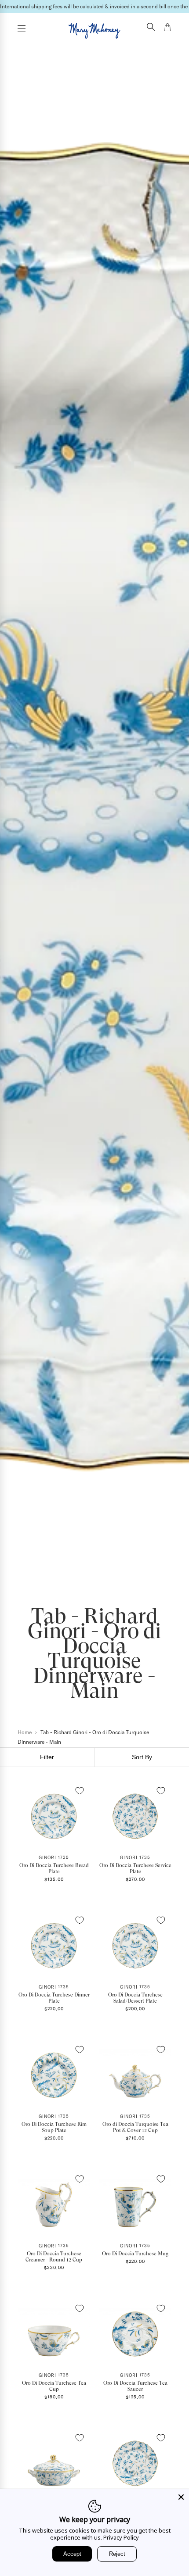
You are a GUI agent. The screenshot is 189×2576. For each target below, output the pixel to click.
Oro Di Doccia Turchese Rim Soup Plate (54, 2127)
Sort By (142, 1757)
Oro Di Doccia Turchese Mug (135, 2254)
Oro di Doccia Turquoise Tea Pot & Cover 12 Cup (135, 2127)
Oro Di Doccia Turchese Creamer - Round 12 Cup (54, 2257)
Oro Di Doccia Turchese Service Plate (135, 1868)
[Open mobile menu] (22, 29)
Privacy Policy (121, 2537)
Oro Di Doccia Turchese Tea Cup (54, 2386)
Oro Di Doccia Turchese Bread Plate (54, 1868)
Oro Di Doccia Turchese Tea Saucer (135, 2386)
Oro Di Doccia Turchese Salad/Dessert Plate (135, 1998)
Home (25, 1732)
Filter (47, 1757)
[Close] (181, 2497)
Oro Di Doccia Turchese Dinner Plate (54, 1998)
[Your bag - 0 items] (167, 29)
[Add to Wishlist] (80, 1791)
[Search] (151, 28)
